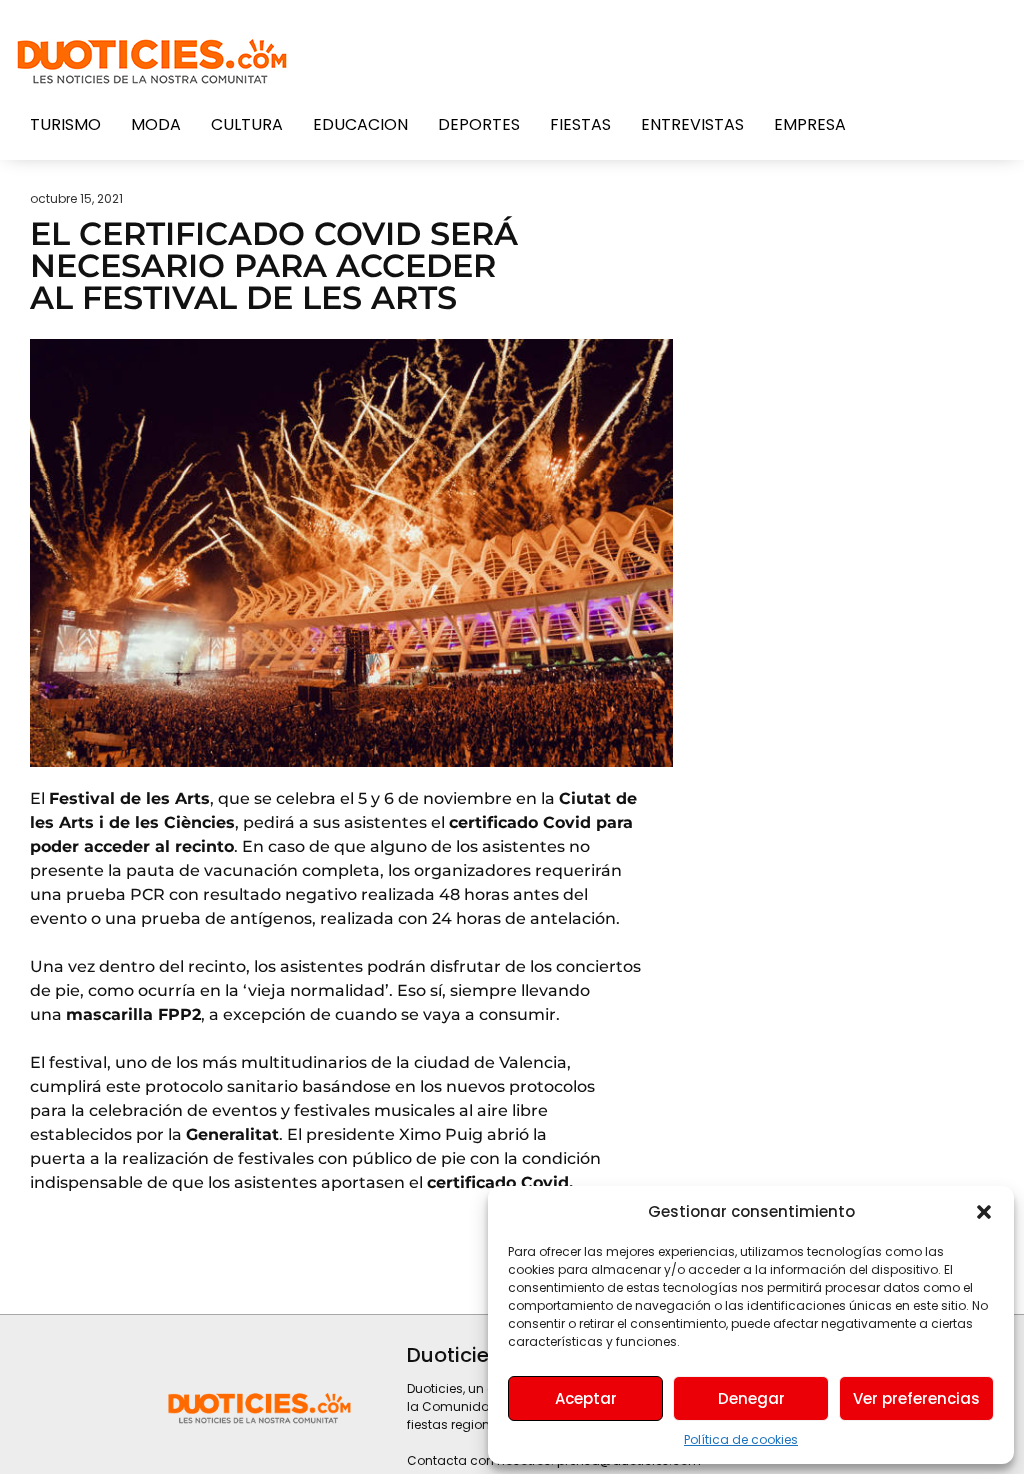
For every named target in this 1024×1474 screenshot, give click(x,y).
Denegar (751, 1398)
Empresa (810, 124)
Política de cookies (741, 1439)
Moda (156, 124)
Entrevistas (692, 124)
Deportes (479, 124)
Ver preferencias (916, 1398)
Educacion (360, 124)
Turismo (65, 124)
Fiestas (580, 124)
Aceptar (586, 1398)
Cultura (247, 124)
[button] (984, 1212)
